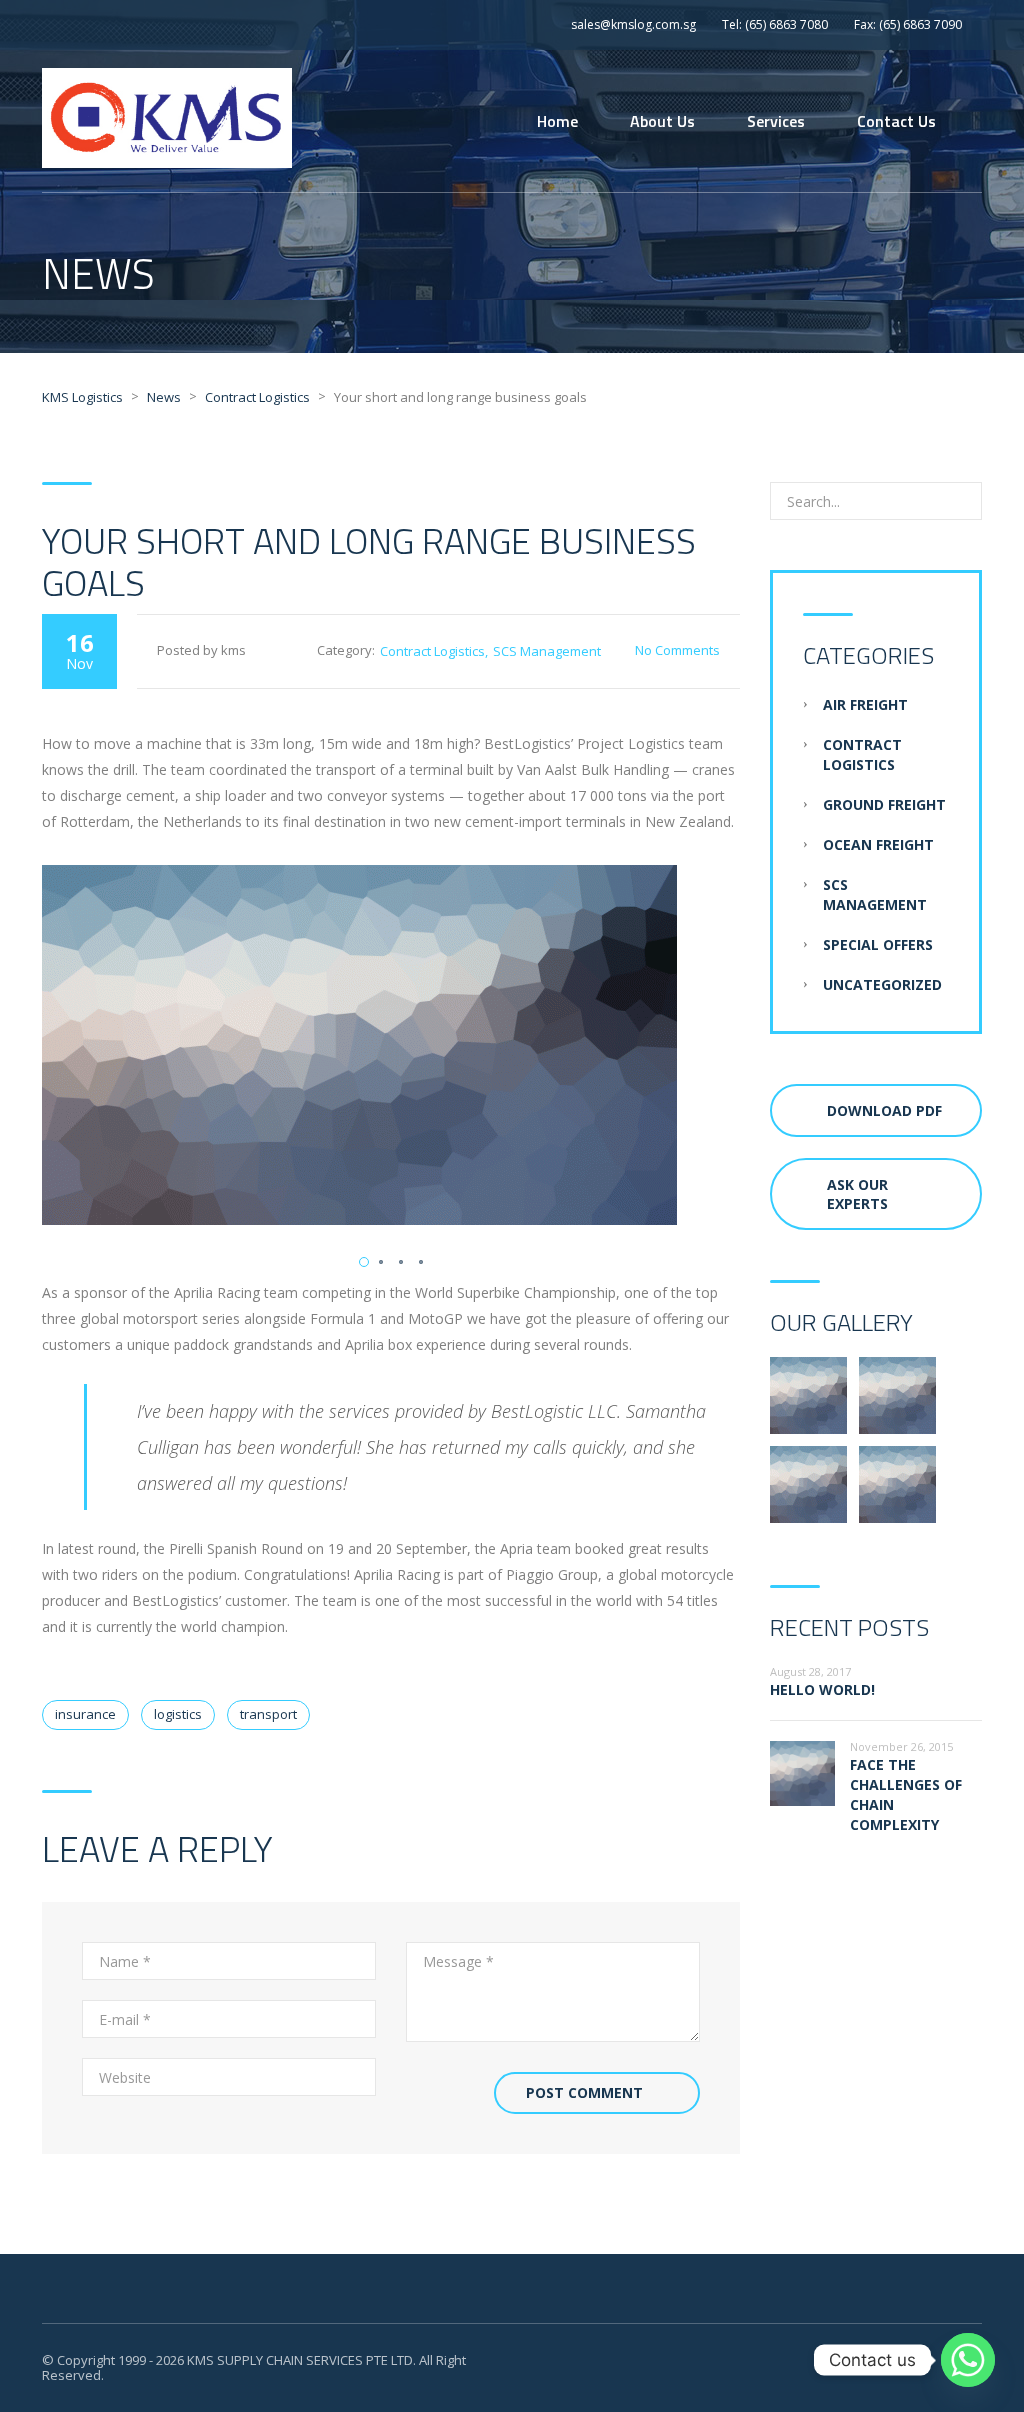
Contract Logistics (432, 651)
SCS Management (547, 651)
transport (268, 1714)
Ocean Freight (878, 844)
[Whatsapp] (968, 2360)
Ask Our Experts (857, 1194)
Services (776, 121)
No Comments (677, 650)
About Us (662, 121)
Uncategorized (882, 984)
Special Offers (878, 944)
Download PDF (884, 1110)
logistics (178, 1714)
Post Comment (584, 2092)
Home (557, 121)
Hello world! (822, 1689)
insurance (85, 1714)
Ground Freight (884, 804)
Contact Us (896, 121)
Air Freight (865, 704)
